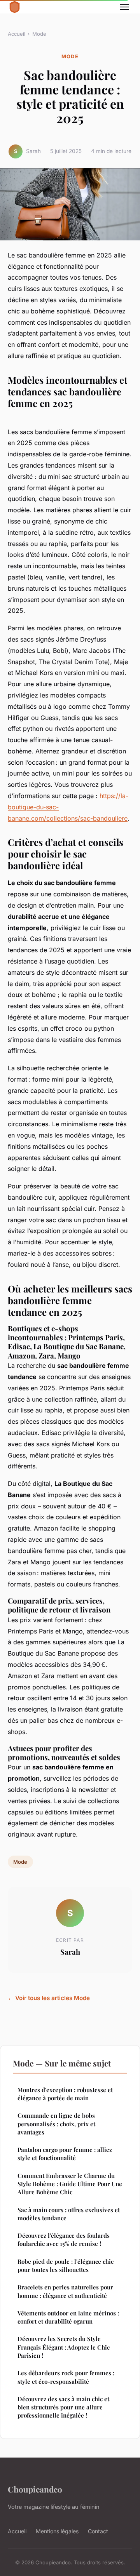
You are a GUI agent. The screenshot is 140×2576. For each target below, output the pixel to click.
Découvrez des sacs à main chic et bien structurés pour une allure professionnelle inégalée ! (63, 2407)
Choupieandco (35, 2489)
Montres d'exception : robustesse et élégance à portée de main (65, 2094)
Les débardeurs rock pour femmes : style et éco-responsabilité (66, 2377)
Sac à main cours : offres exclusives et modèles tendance (69, 2214)
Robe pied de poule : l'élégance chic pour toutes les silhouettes (66, 2266)
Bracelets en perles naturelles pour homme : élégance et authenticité (65, 2291)
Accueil (17, 34)
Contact (98, 2531)
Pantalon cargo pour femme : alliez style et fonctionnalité (65, 2154)
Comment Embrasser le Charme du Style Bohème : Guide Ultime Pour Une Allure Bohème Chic (70, 2184)
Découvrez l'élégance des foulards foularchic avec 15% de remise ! (64, 2239)
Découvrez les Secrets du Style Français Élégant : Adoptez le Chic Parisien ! (64, 2347)
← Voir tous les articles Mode (49, 1998)
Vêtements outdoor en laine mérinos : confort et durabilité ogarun (68, 2317)
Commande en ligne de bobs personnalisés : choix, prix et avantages (56, 2124)
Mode (39, 34)
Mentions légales (57, 2531)
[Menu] (124, 7)
